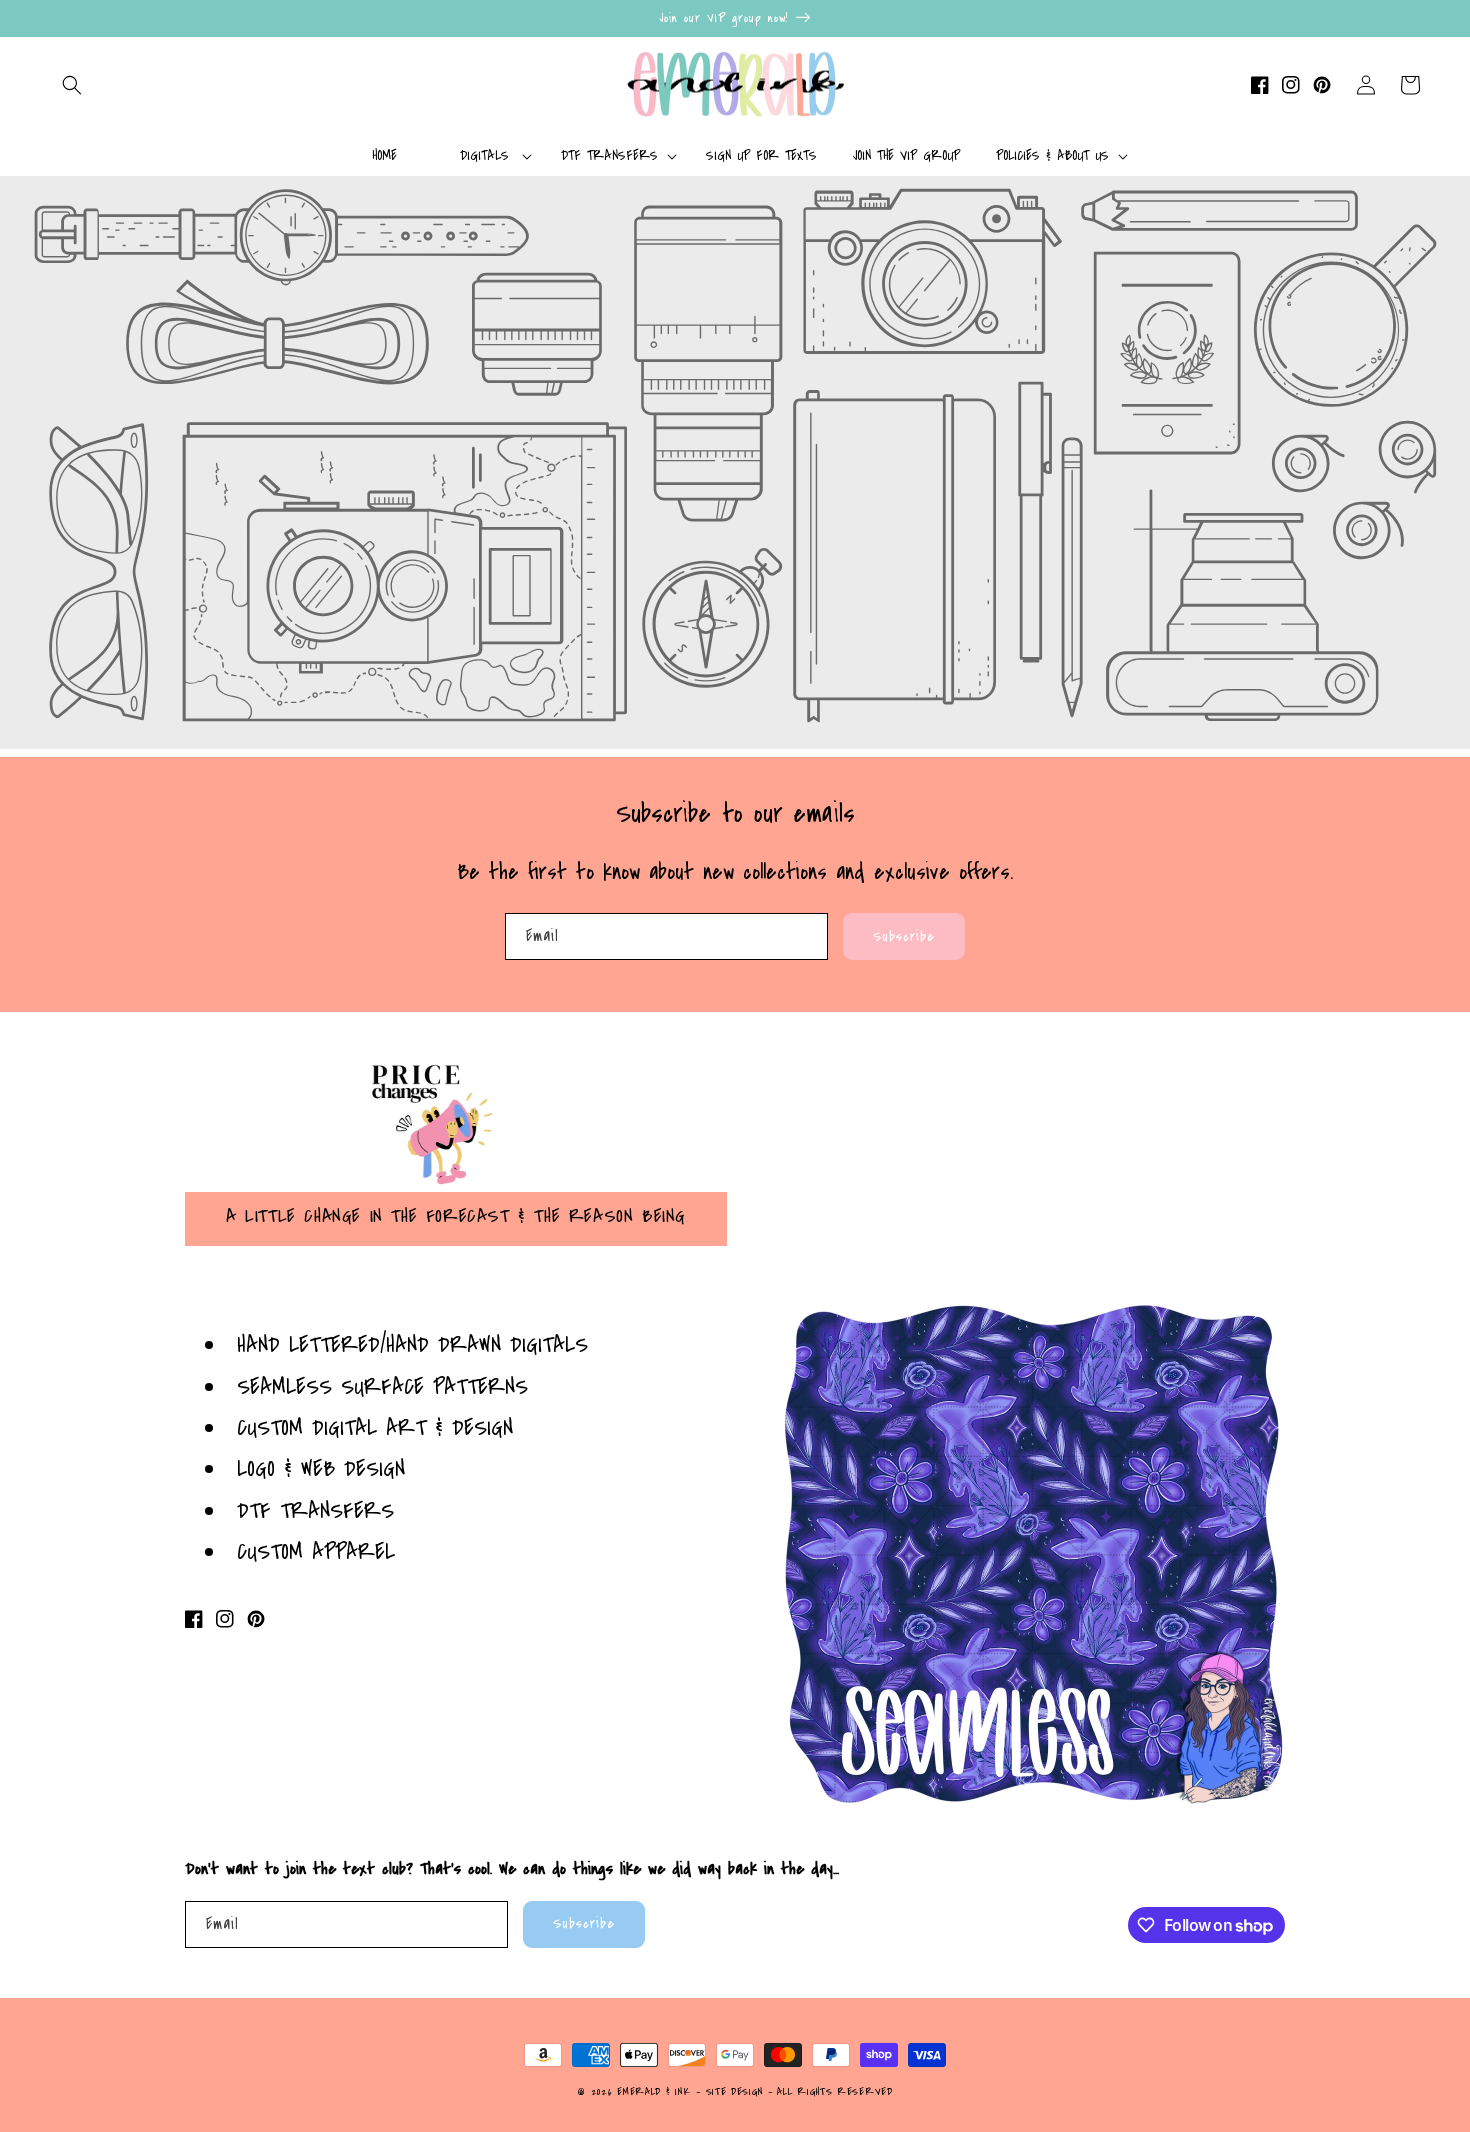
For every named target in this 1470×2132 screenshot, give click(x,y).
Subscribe (904, 936)
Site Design (735, 2092)
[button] (72, 85)
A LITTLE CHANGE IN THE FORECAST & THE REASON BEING (456, 1216)
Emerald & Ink (653, 2092)
